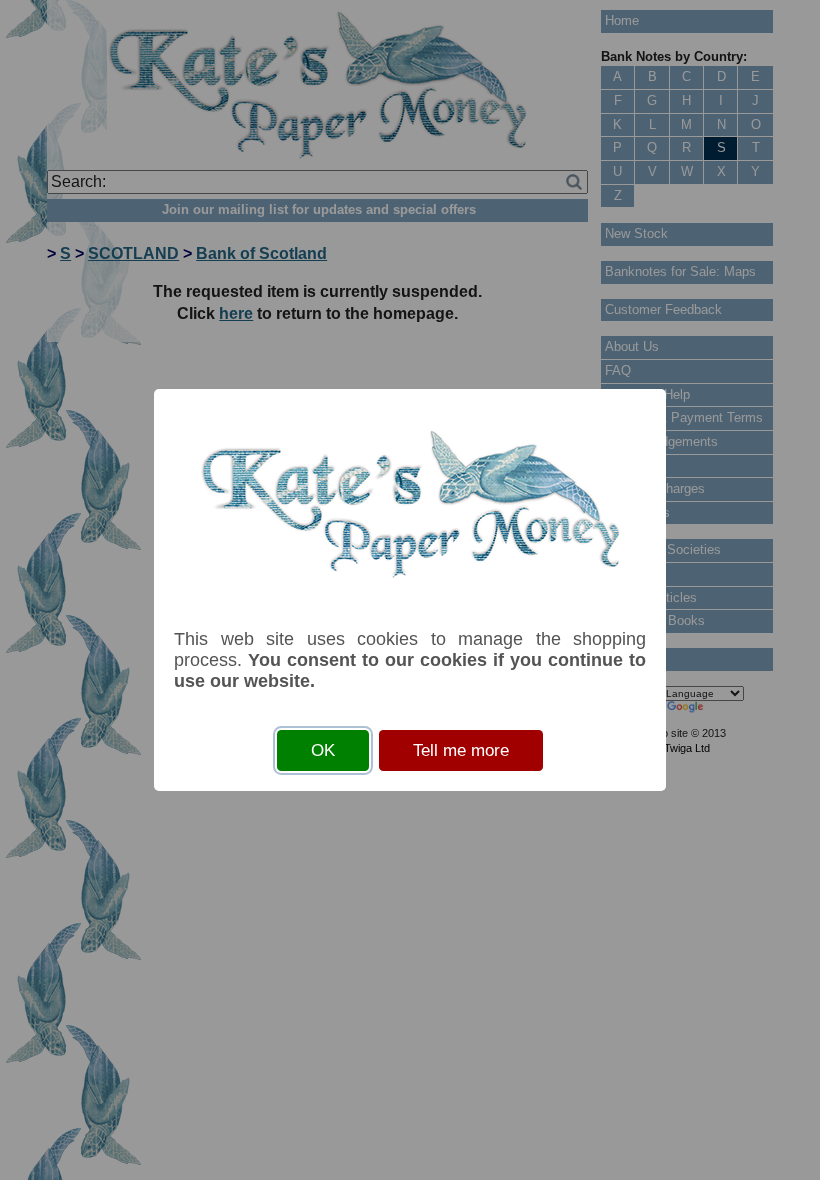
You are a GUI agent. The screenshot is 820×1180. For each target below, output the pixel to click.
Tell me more (461, 750)
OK (323, 750)
